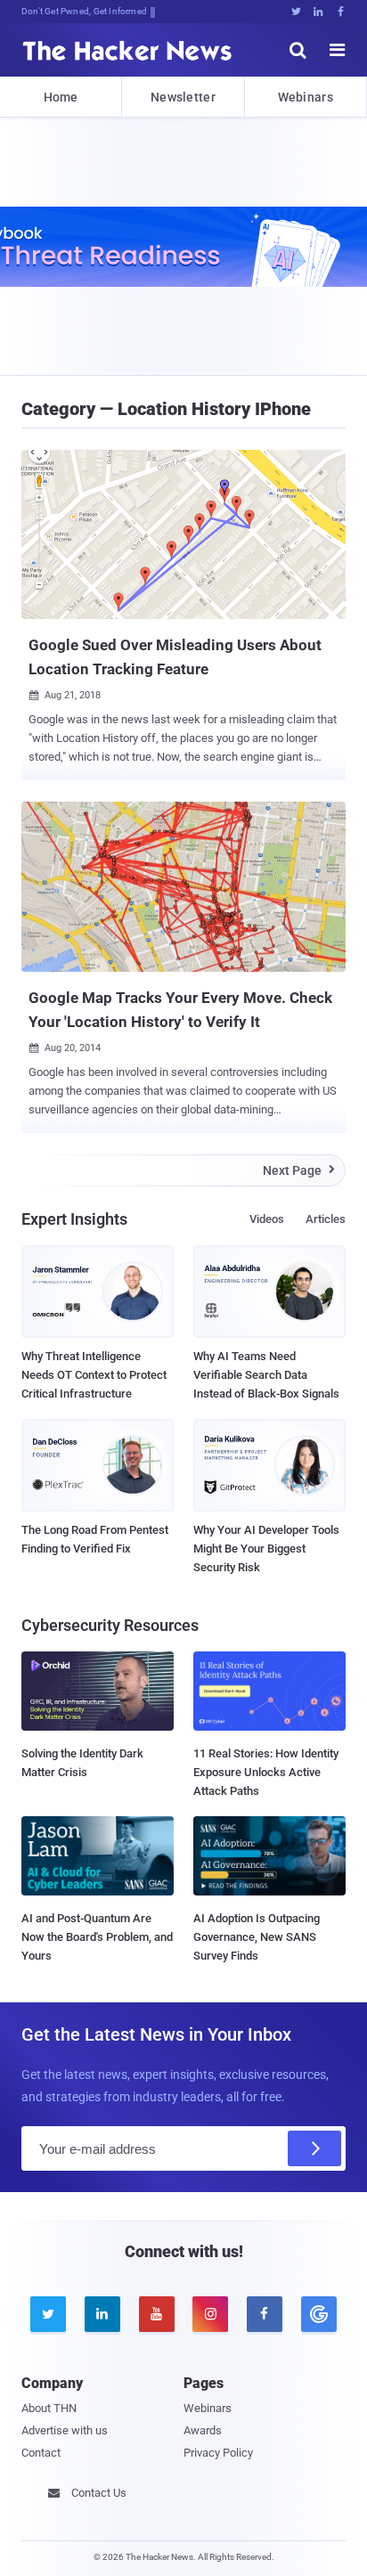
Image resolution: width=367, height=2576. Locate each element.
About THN (49, 2408)
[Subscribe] (314, 2148)
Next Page (299, 1170)
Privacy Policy (218, 2453)
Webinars (306, 97)
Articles (326, 1219)
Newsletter (183, 97)
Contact (41, 2453)
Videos (267, 1219)
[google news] (318, 2314)
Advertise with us (65, 2430)
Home (61, 97)
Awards (203, 2430)
